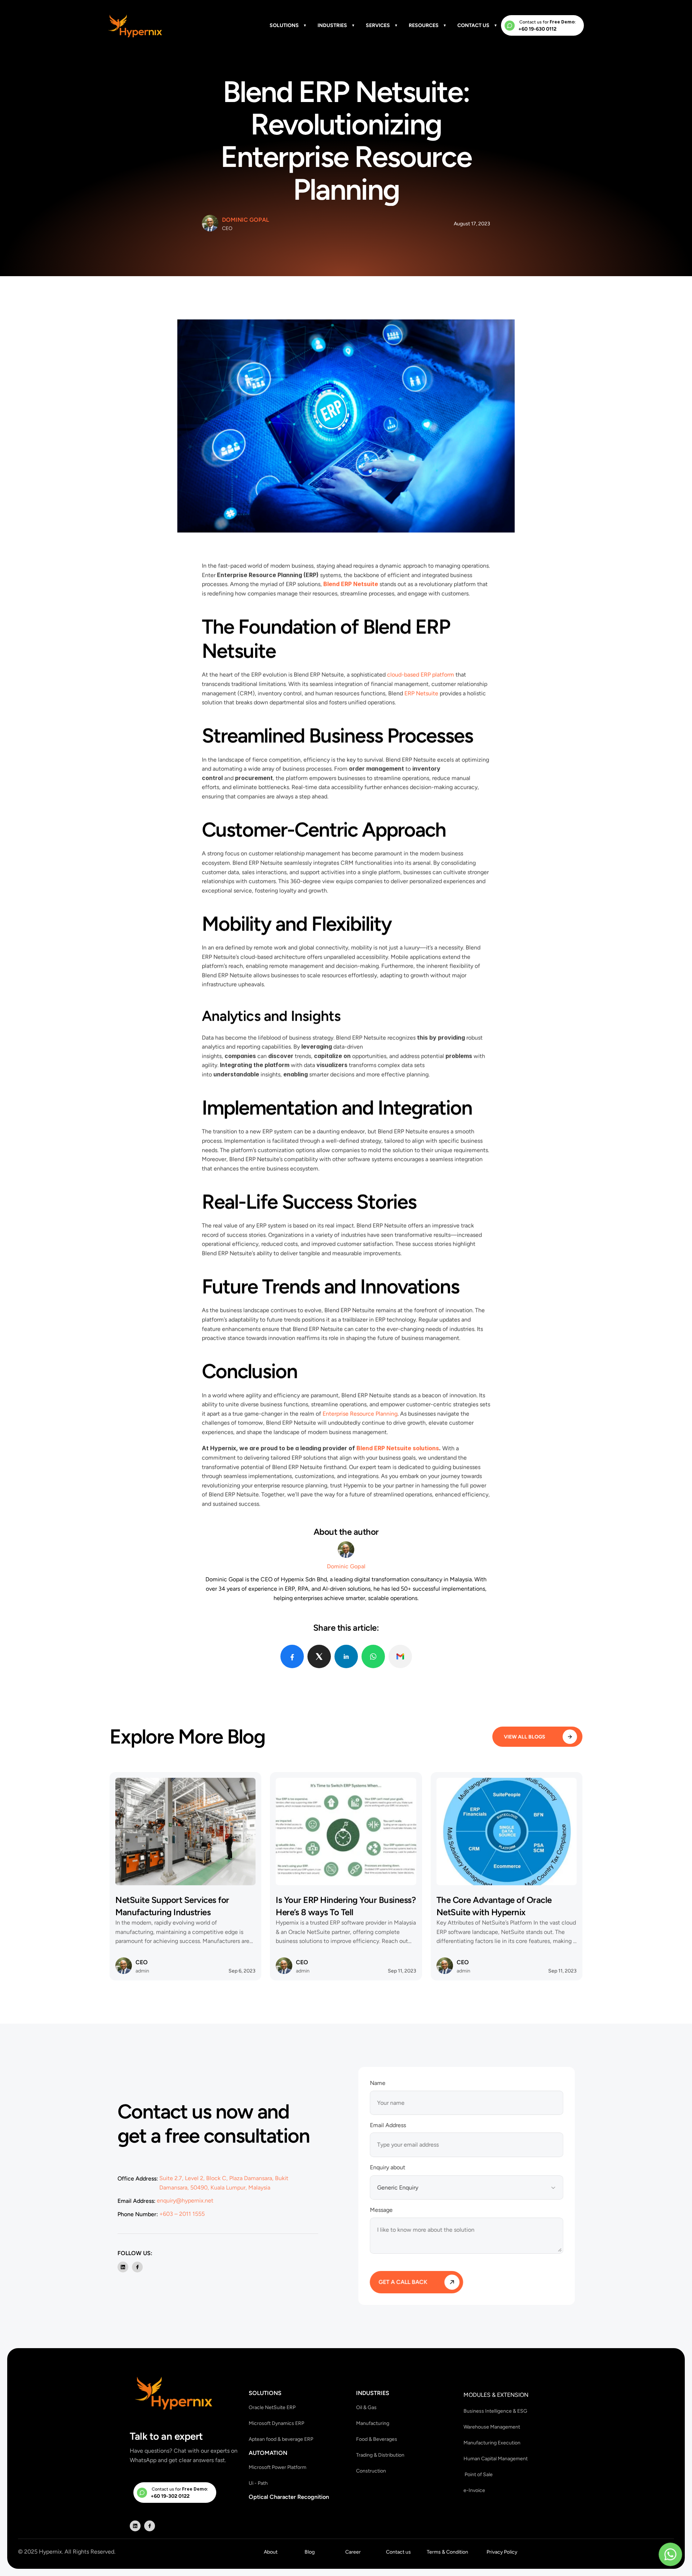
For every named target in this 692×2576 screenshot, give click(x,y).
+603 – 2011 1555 (182, 2213)
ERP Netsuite (421, 693)
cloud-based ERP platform (421, 675)
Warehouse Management (492, 2427)
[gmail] (400, 1656)
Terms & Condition (447, 2552)
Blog (310, 2552)
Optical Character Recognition (289, 2497)
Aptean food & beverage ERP (281, 2439)
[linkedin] (346, 1656)
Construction (371, 2471)
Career (353, 2552)
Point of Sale (478, 2474)
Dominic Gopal (245, 220)
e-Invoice (474, 2490)
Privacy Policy (502, 2552)
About (271, 2552)
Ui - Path (258, 2483)
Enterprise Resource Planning (360, 1414)
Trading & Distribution (380, 2455)
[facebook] (292, 1656)
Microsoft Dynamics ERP (276, 2423)
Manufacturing (373, 2423)
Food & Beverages (377, 2439)
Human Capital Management (496, 2458)
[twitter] (319, 1656)
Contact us (398, 2552)
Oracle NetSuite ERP (272, 2407)
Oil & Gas (366, 2407)
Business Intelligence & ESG (495, 2411)
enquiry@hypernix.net (185, 2200)
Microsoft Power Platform (278, 2467)
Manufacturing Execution (492, 2442)
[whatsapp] (373, 1656)
